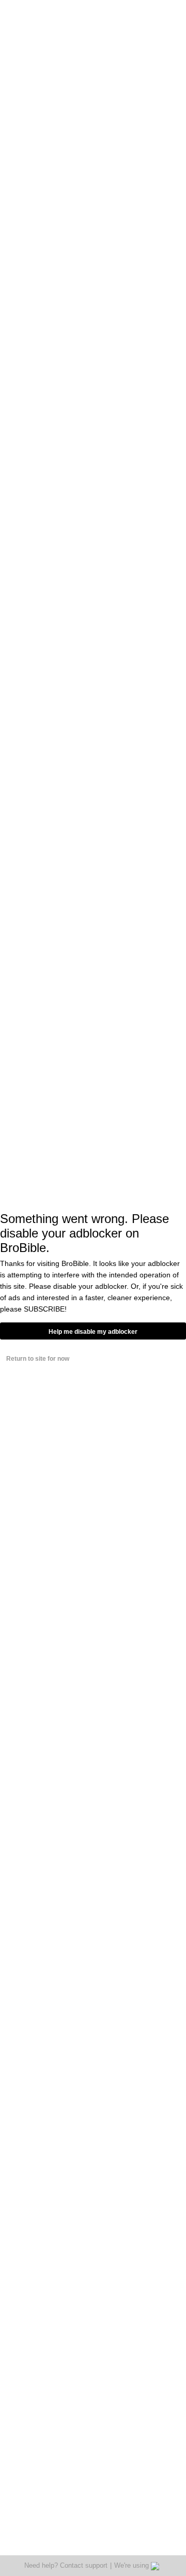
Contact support (84, 2565)
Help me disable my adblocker (93, 1332)
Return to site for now (38, 1359)
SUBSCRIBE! (45, 1309)
